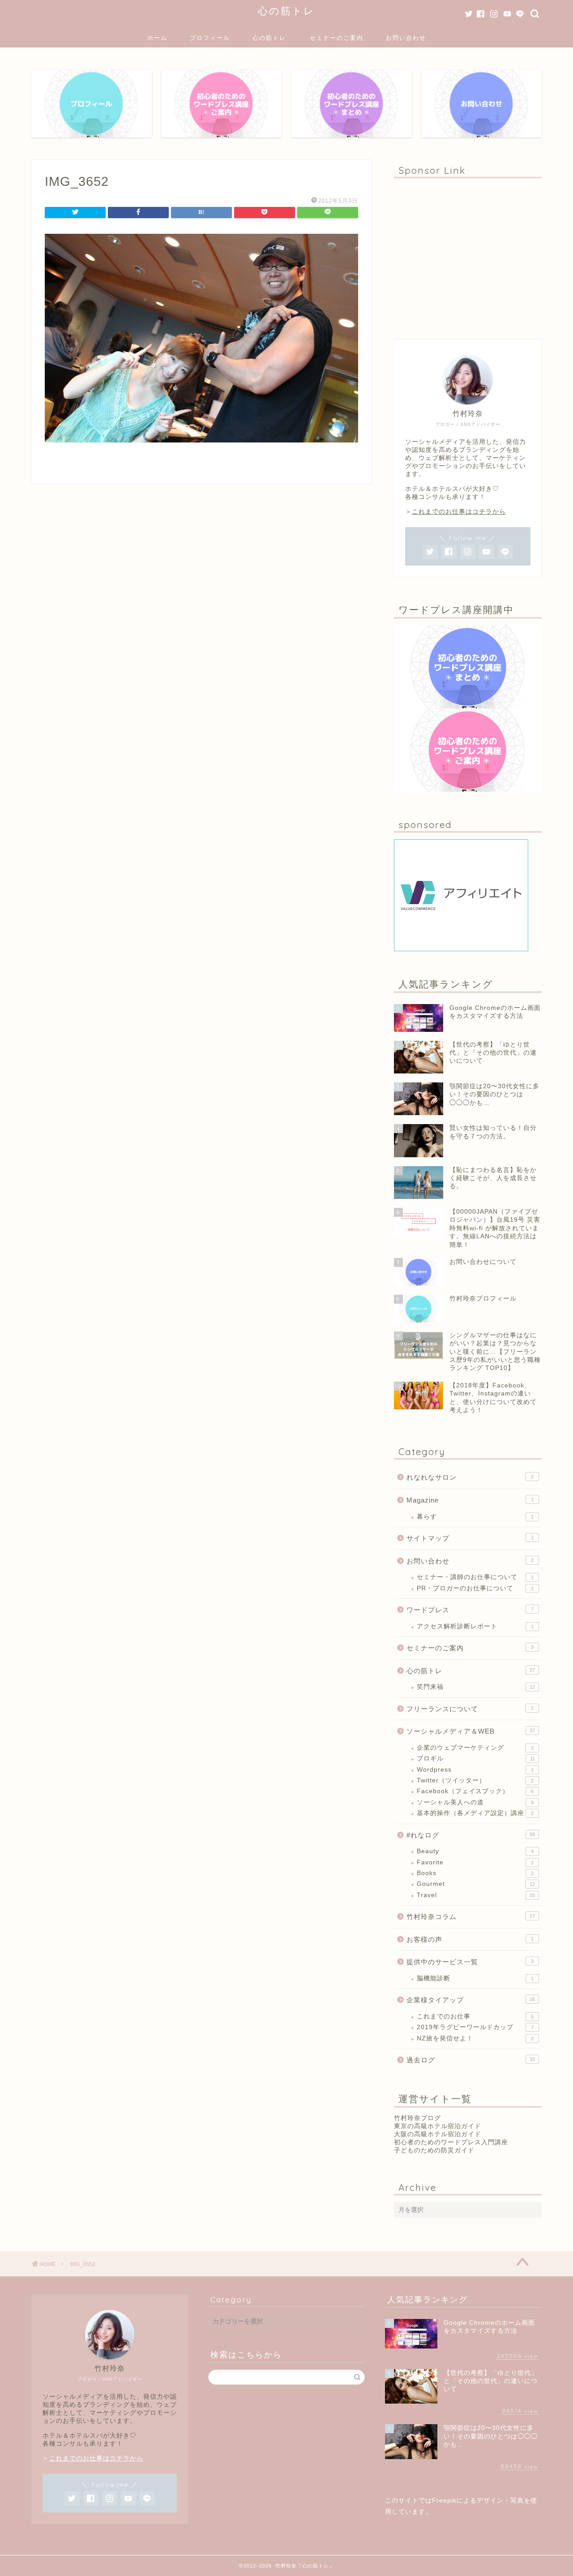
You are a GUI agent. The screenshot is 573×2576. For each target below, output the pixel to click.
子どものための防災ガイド (434, 2150)
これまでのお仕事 (475, 2016)
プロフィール (210, 38)
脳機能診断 (475, 1978)
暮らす (475, 1517)
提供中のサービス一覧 (470, 1962)
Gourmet (476, 1884)
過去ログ (471, 2060)
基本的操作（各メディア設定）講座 (475, 1813)
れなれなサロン (470, 1477)
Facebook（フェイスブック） (475, 1791)
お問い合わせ (406, 38)
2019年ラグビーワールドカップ (475, 2027)
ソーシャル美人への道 (475, 1802)
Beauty (475, 1851)
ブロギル (476, 1758)
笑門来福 (476, 1687)
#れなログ (471, 1835)
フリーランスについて (470, 1709)
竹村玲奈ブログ (417, 2118)
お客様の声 (470, 1939)
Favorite (475, 1862)
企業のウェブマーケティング (475, 1748)
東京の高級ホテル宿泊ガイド (438, 2126)
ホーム (157, 38)
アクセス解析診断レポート (475, 1626)
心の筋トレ (286, 11)
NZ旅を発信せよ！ (475, 2038)
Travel (476, 1895)
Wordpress (475, 1770)
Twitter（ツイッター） (475, 1780)
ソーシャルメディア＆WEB (471, 1731)
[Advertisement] (468, 254)
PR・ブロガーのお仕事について (475, 1588)
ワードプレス (470, 1610)
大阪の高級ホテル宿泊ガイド (438, 2134)
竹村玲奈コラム (471, 1917)
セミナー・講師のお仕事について (475, 1577)
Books (475, 1873)
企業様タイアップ (471, 2000)
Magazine (470, 1500)
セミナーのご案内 (337, 38)
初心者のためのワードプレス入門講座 (451, 2142)
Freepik (444, 2501)
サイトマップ (470, 1538)
